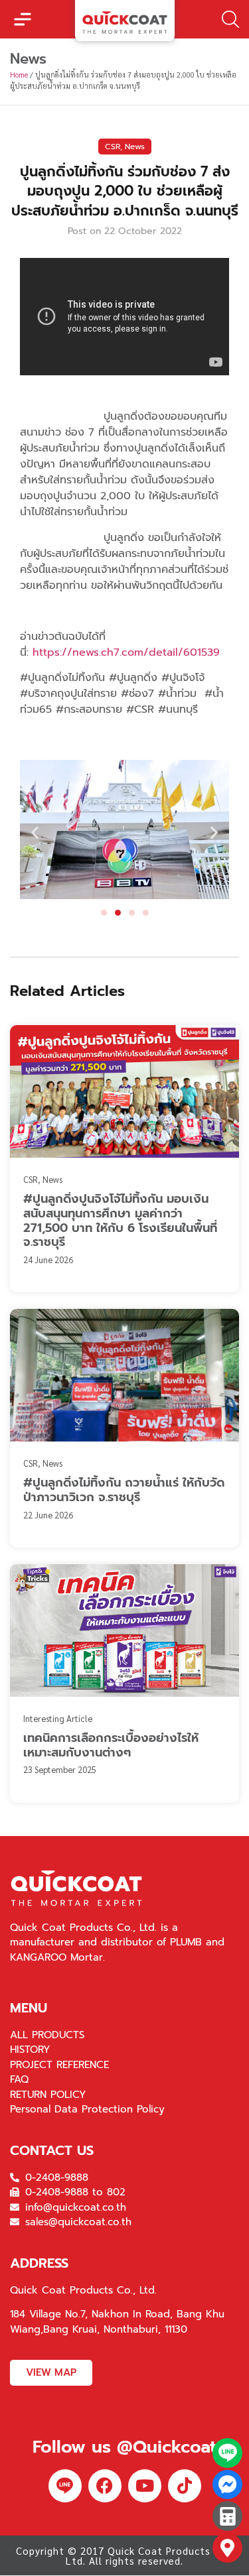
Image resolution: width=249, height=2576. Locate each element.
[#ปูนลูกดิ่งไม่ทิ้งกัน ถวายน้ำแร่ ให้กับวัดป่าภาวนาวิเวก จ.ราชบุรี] (124, 1375)
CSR (113, 147)
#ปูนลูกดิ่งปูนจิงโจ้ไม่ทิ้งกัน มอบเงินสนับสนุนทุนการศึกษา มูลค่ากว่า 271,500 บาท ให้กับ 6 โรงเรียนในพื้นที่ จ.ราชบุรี (120, 1220)
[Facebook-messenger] (227, 2485)
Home (19, 75)
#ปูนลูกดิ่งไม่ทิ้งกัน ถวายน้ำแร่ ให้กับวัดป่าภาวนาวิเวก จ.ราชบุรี (124, 1490)
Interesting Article (58, 1718)
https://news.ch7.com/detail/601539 (126, 652)
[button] (23, 19)
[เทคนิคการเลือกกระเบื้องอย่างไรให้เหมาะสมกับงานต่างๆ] (124, 1630)
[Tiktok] (185, 2486)
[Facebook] (105, 2486)
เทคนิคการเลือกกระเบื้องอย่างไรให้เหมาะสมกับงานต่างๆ (111, 1745)
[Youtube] (145, 2486)
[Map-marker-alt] (227, 2548)
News (135, 147)
